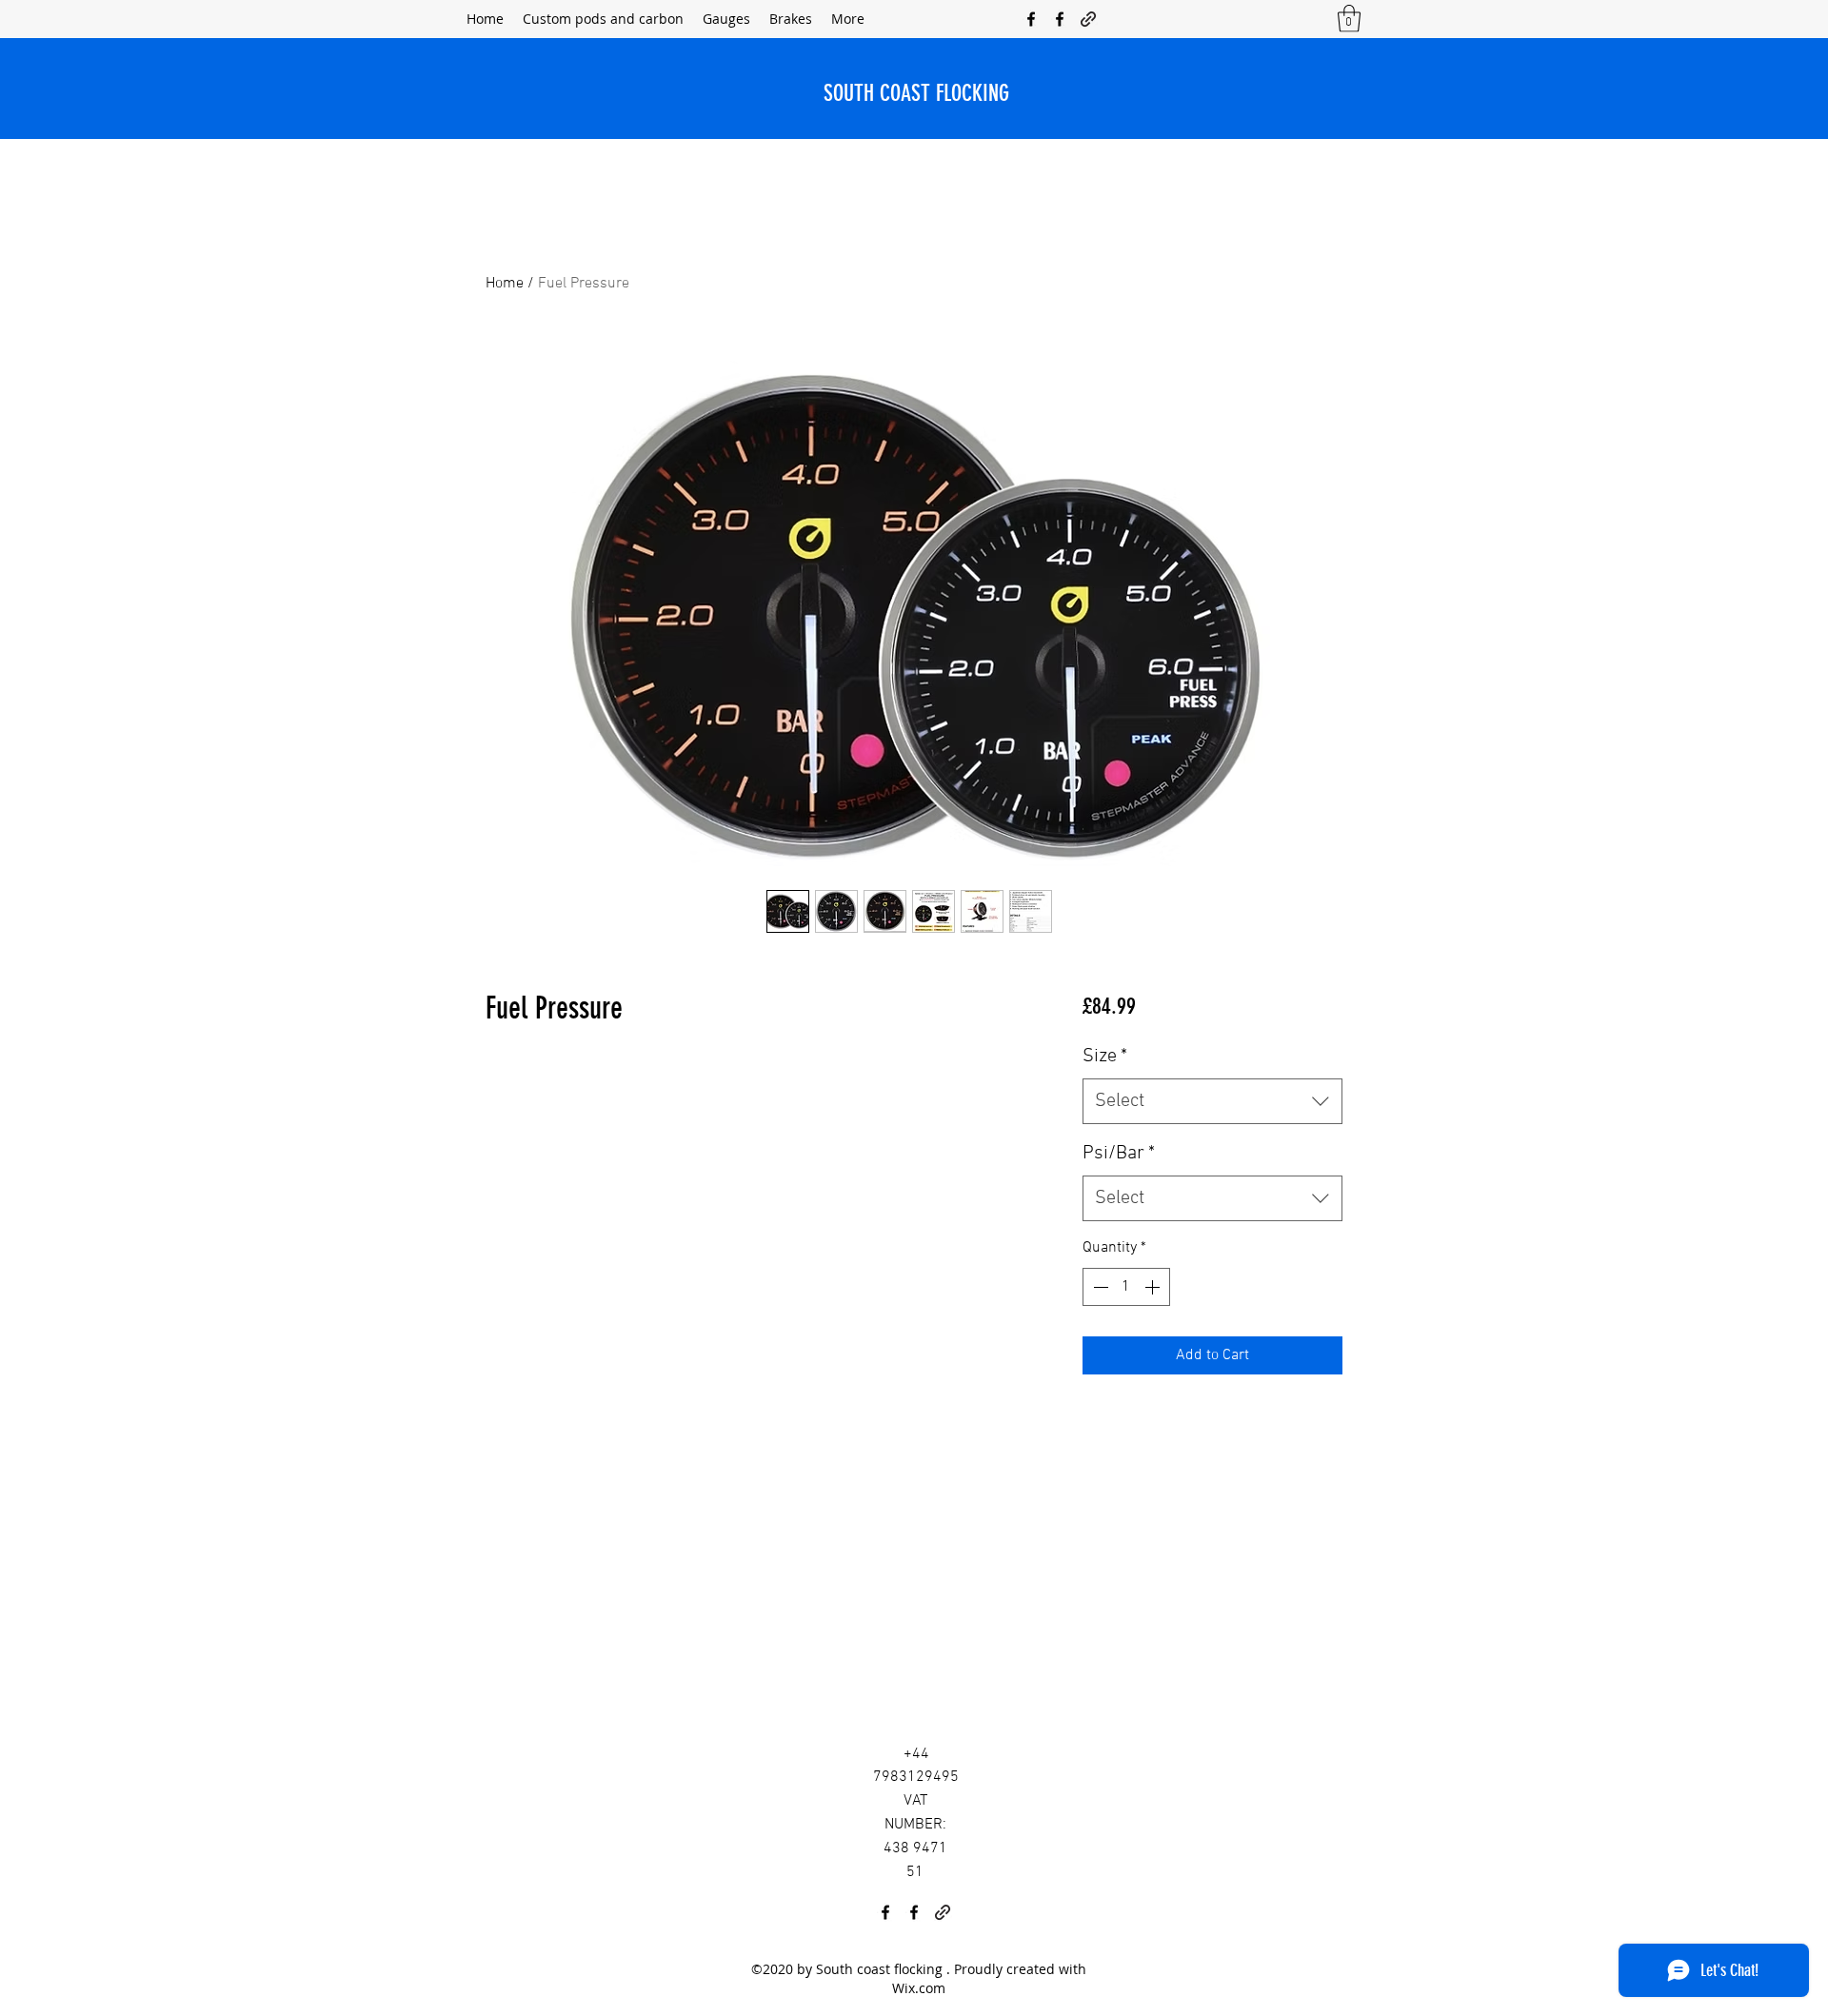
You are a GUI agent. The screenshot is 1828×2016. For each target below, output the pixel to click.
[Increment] (1154, 1287)
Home (505, 284)
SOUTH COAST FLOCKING (916, 93)
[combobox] (1212, 1101)
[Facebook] (1031, 19)
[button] (1349, 19)
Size (1105, 1057)
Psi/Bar (1119, 1154)
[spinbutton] (1126, 1287)
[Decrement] (1099, 1287)
